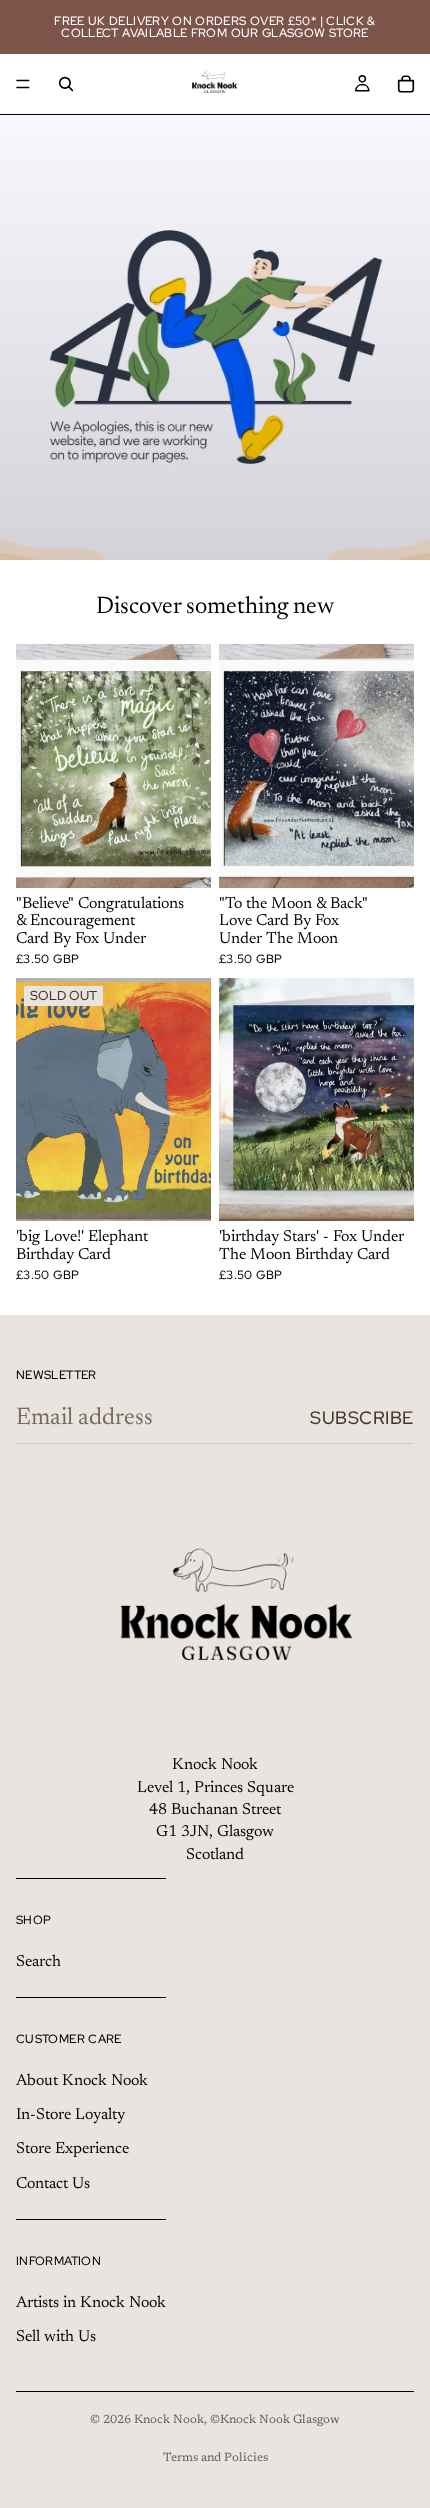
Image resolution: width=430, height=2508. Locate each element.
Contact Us (53, 2184)
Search (38, 1962)
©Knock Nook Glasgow (275, 2420)
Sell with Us (56, 2337)
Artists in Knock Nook (91, 2303)
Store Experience (72, 2149)
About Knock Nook (82, 2081)
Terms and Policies (215, 2458)
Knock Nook (169, 2420)
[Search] (66, 84)
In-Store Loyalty (70, 2115)
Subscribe (362, 1417)
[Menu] (23, 84)
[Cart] (406, 84)
